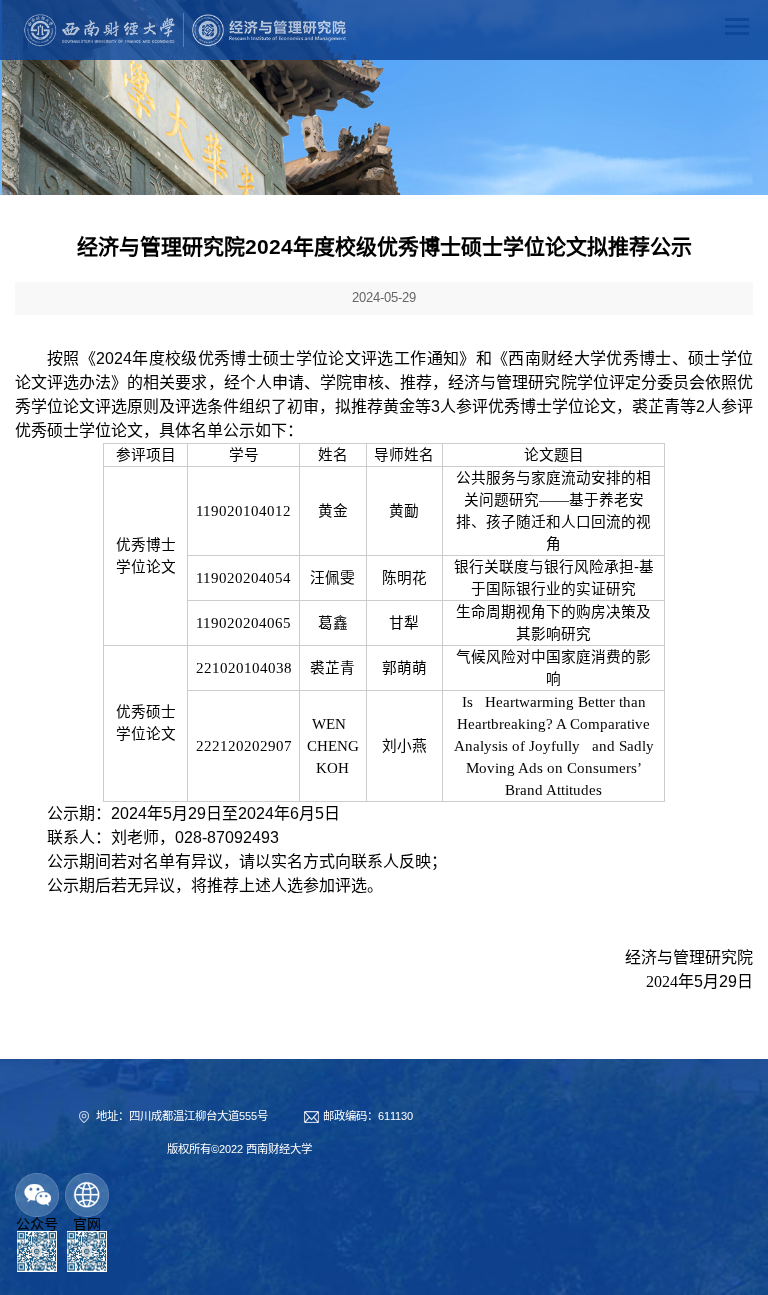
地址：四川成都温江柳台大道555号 (182, 1116)
